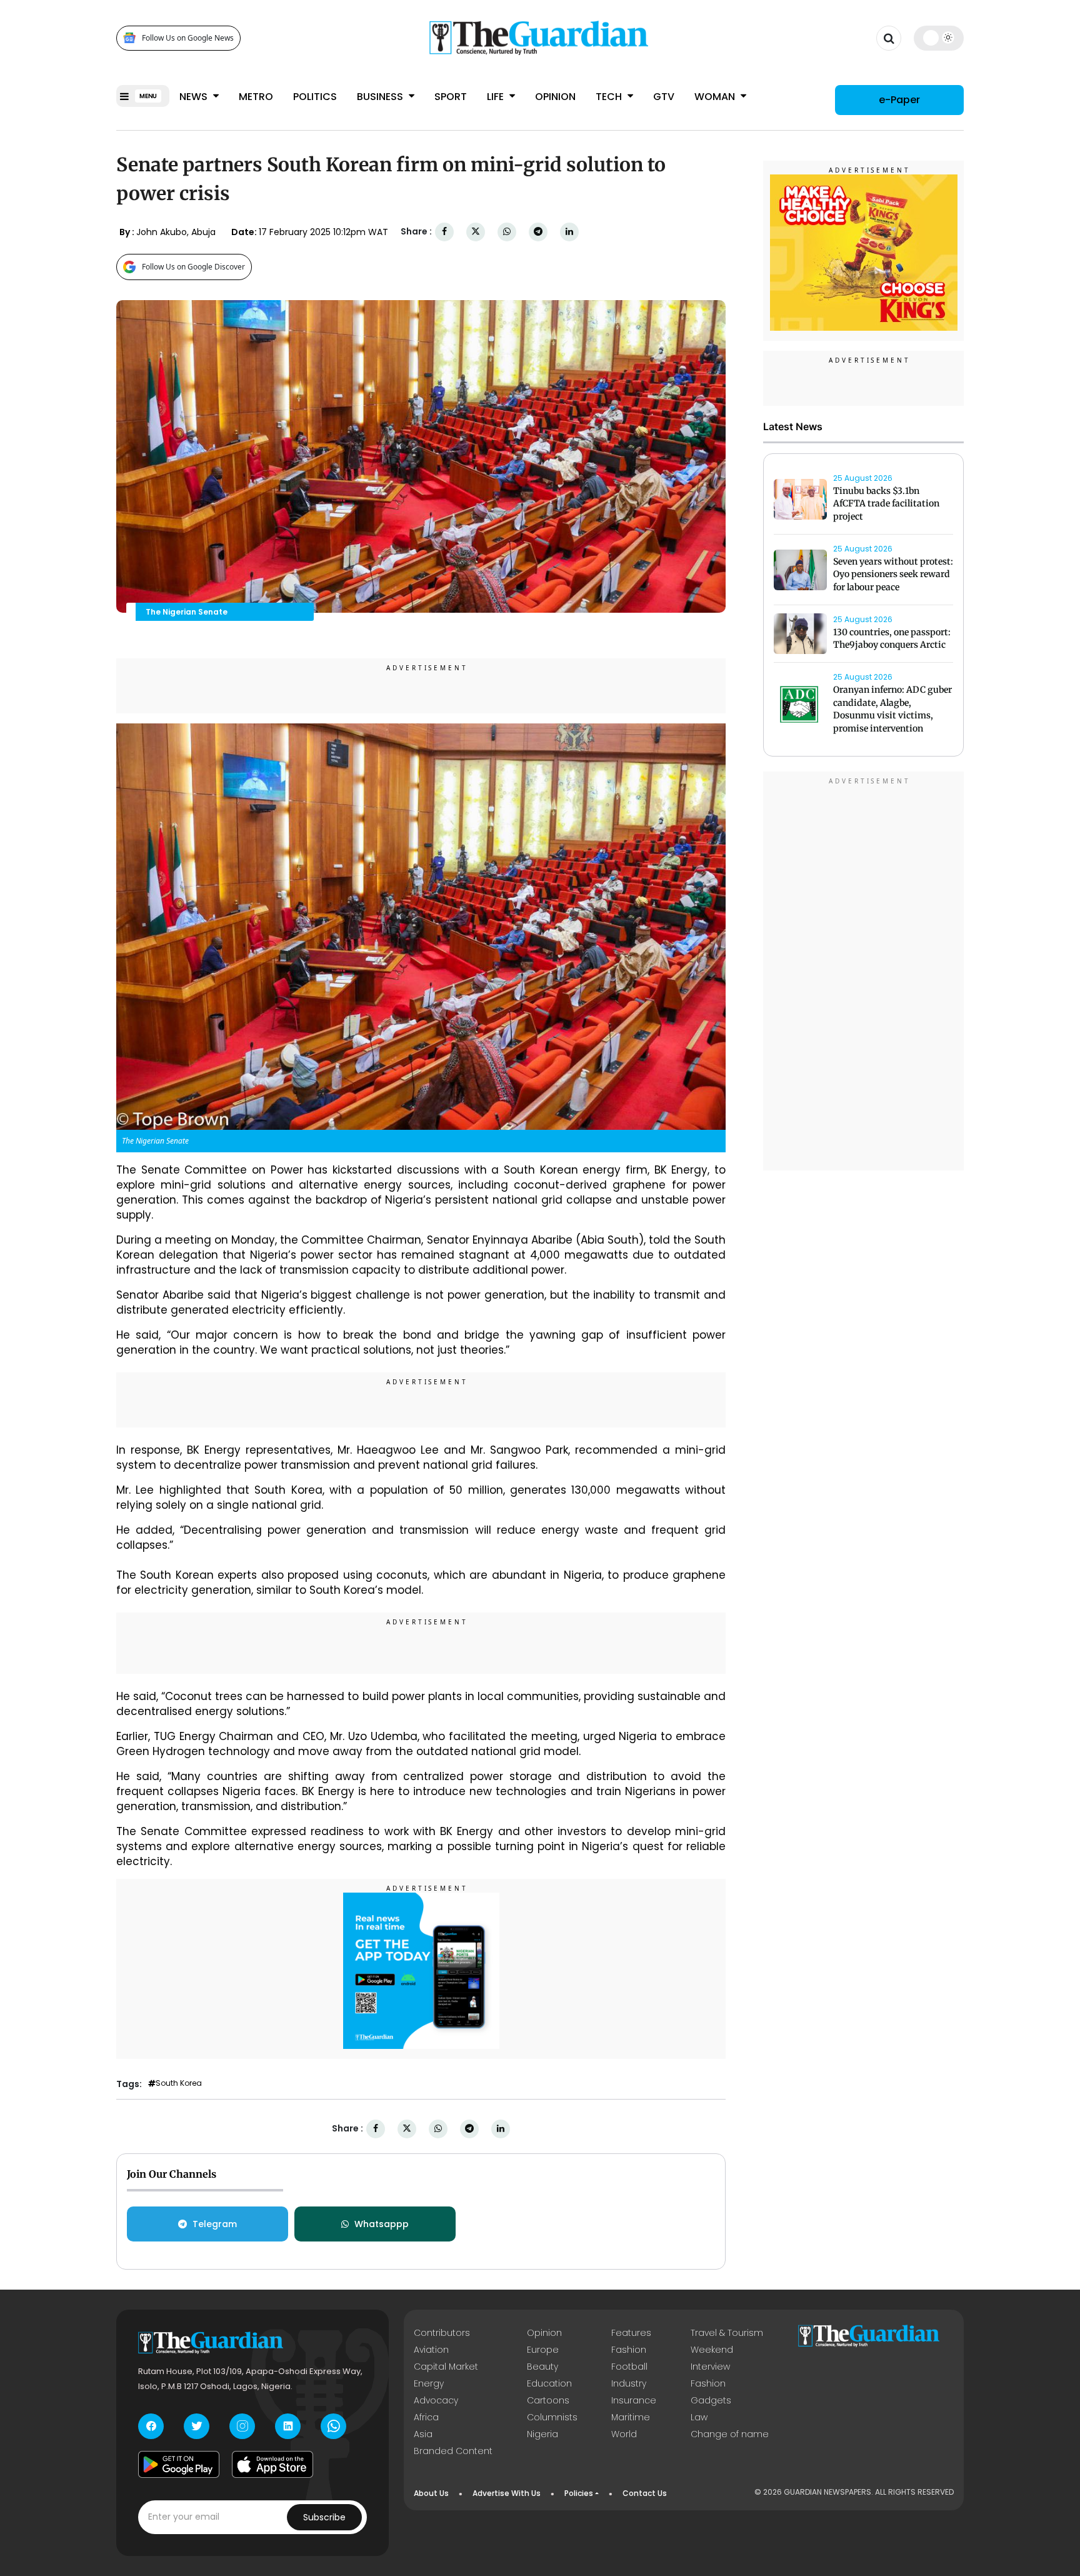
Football (629, 2367)
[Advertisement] (864, 973)
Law (699, 2417)
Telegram (215, 2224)
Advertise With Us (507, 2493)
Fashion (629, 2350)
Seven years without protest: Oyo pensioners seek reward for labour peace (893, 575)
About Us (431, 2493)
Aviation (431, 2350)
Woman (716, 97)
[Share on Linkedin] (569, 232)
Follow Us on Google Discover (193, 267)
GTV (664, 97)
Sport (451, 97)
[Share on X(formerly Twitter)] (476, 232)
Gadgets (711, 2400)
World (624, 2434)
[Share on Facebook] (444, 232)
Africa (426, 2417)
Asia (423, 2434)
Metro (256, 97)
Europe (543, 2350)
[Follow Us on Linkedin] (288, 2426)
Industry (629, 2383)
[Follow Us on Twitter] (197, 2426)
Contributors (442, 2333)
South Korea (179, 2083)
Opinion (555, 97)
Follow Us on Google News (188, 38)
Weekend (712, 2350)
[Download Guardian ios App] (272, 2465)
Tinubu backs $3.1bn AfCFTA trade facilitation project (886, 504)
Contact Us (645, 2493)
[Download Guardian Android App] (179, 2465)
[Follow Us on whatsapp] (333, 2426)
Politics (315, 97)
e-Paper (899, 100)
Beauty (542, 2367)
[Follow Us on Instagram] (242, 2426)
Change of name (730, 2434)
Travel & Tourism (727, 2333)
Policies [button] (579, 2493)
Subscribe (324, 2517)
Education (549, 2383)
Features (631, 2333)
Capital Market (446, 2367)
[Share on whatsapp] (507, 232)
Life (497, 97)
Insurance (634, 2400)
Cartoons (548, 2400)
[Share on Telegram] (538, 232)
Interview (710, 2367)
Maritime (631, 2417)
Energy (429, 2383)
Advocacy (436, 2400)
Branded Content (453, 2451)
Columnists (552, 2417)
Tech (610, 97)
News (195, 97)
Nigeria (542, 2434)
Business (381, 97)
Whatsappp (382, 2224)
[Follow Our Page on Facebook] (151, 2426)
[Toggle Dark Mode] (939, 38)
